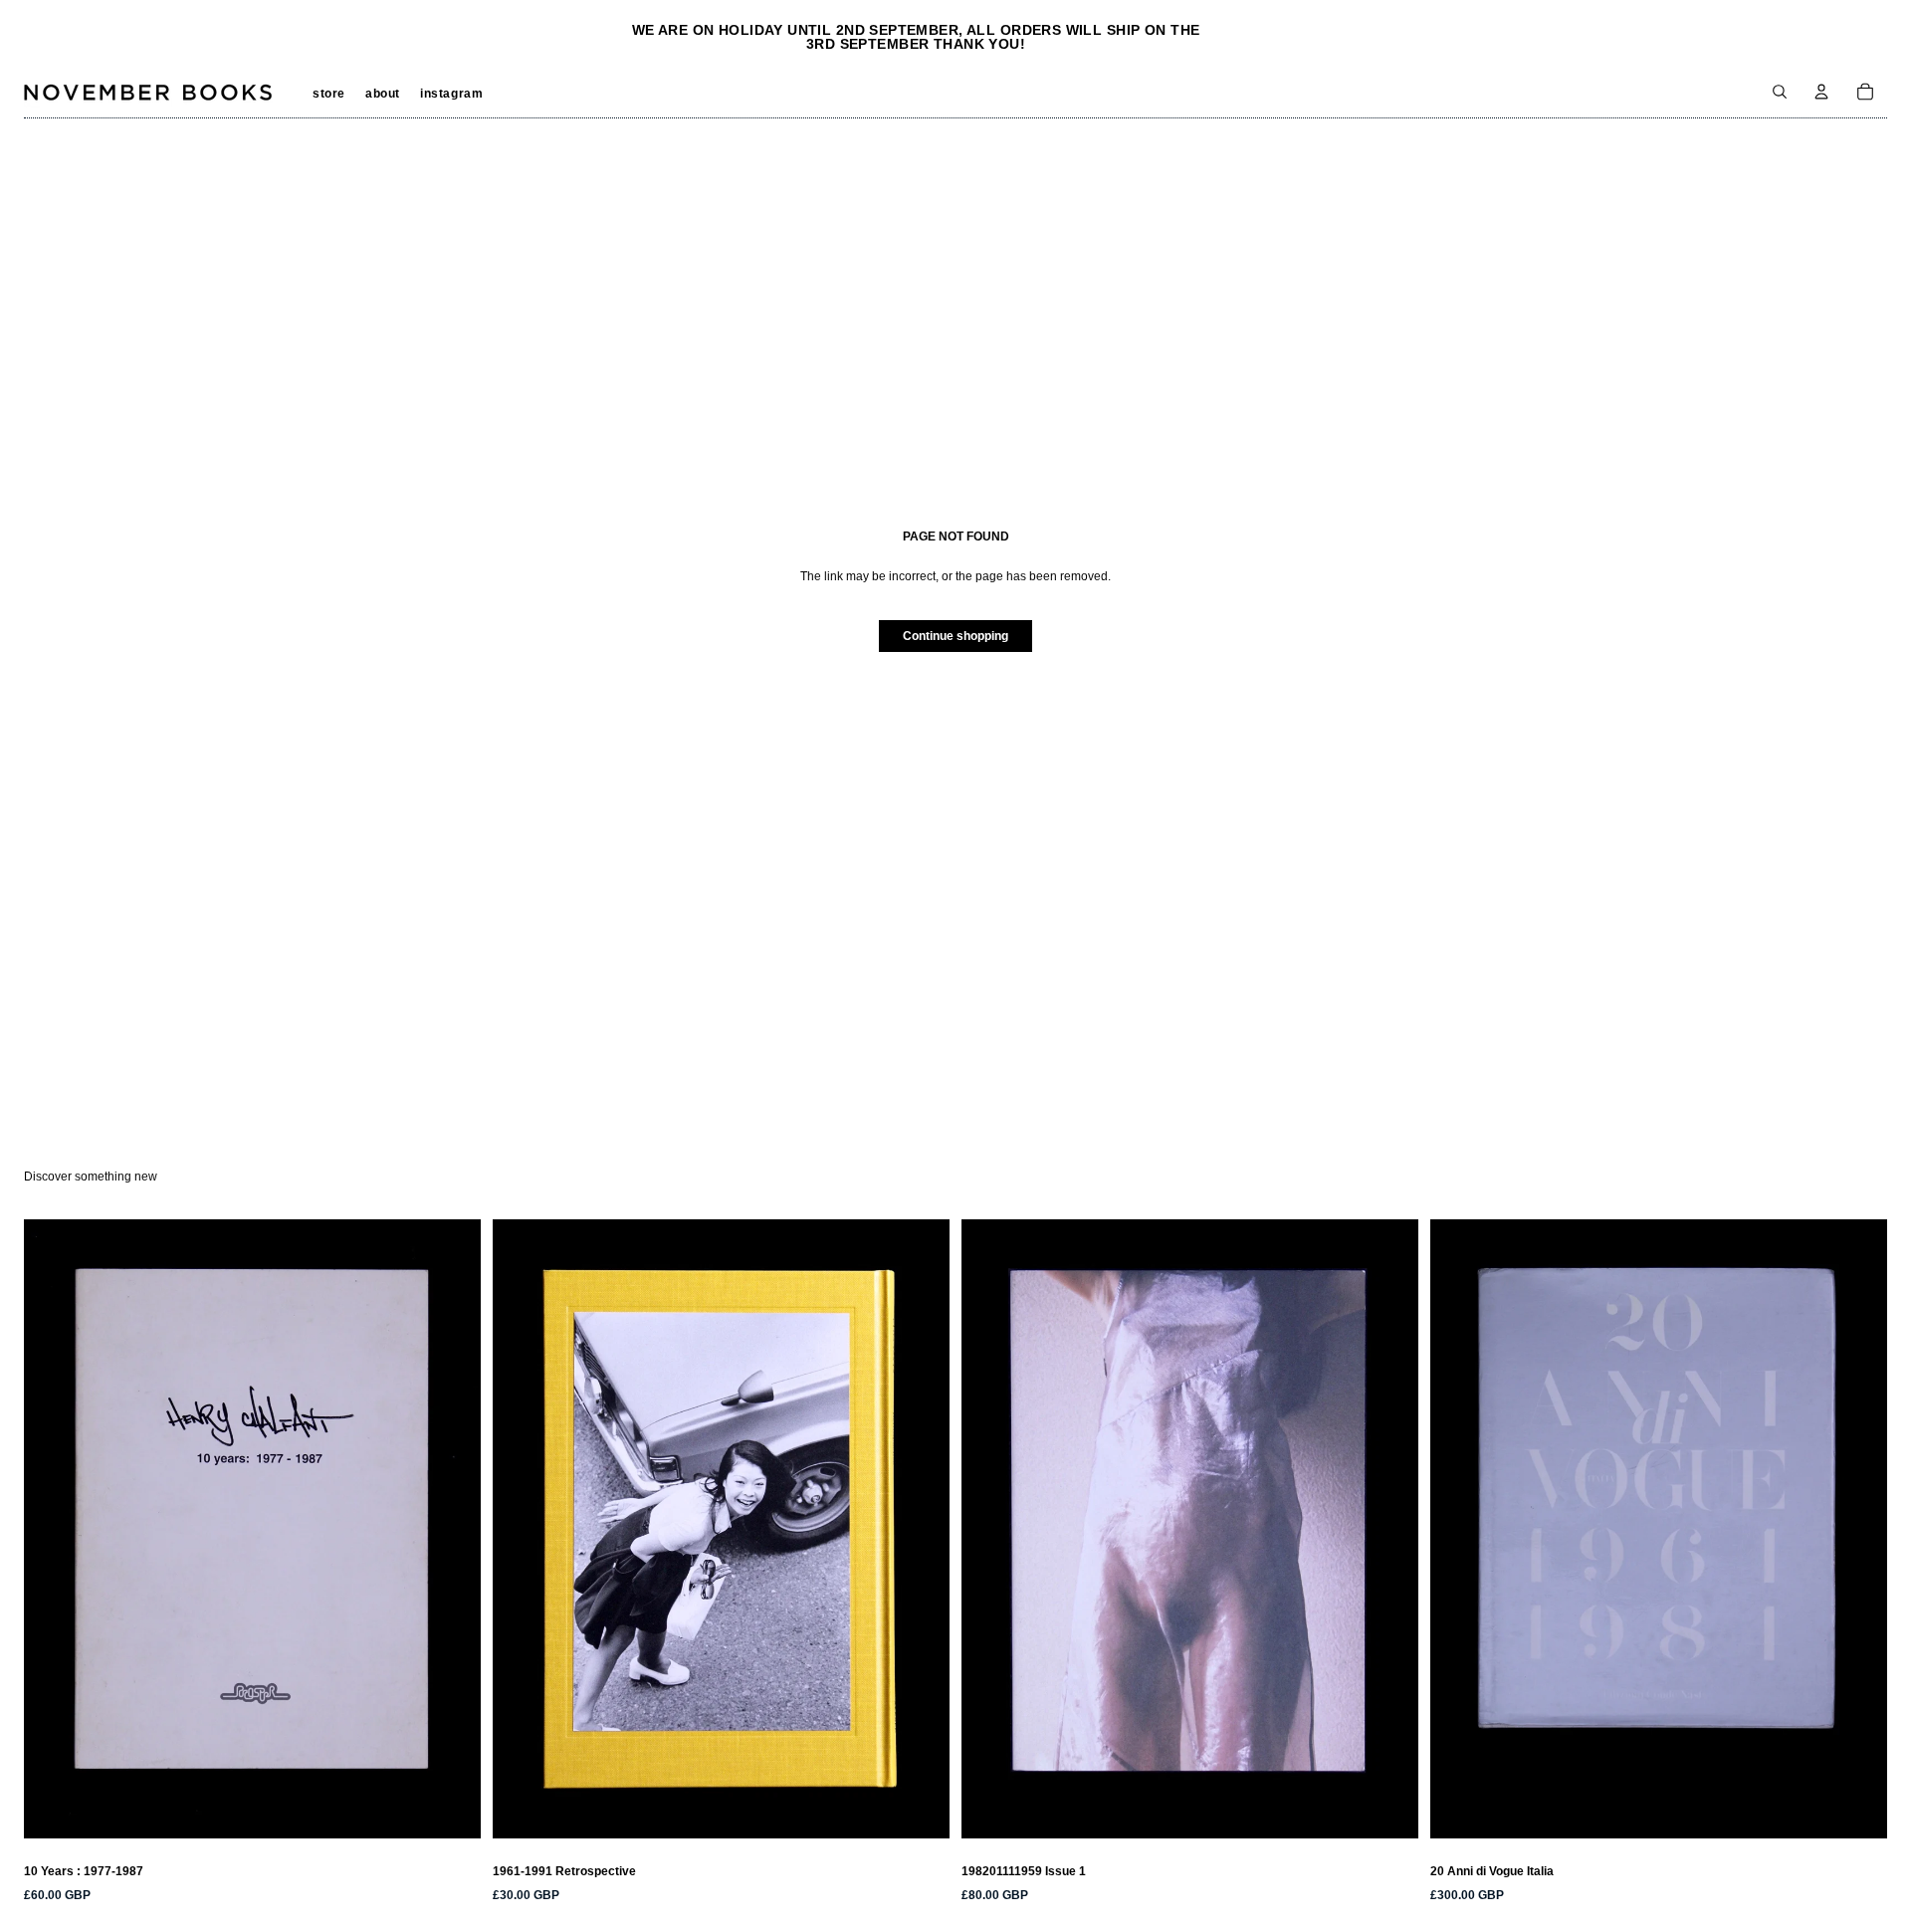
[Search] (1780, 92)
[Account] (1821, 92)
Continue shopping (955, 636)
